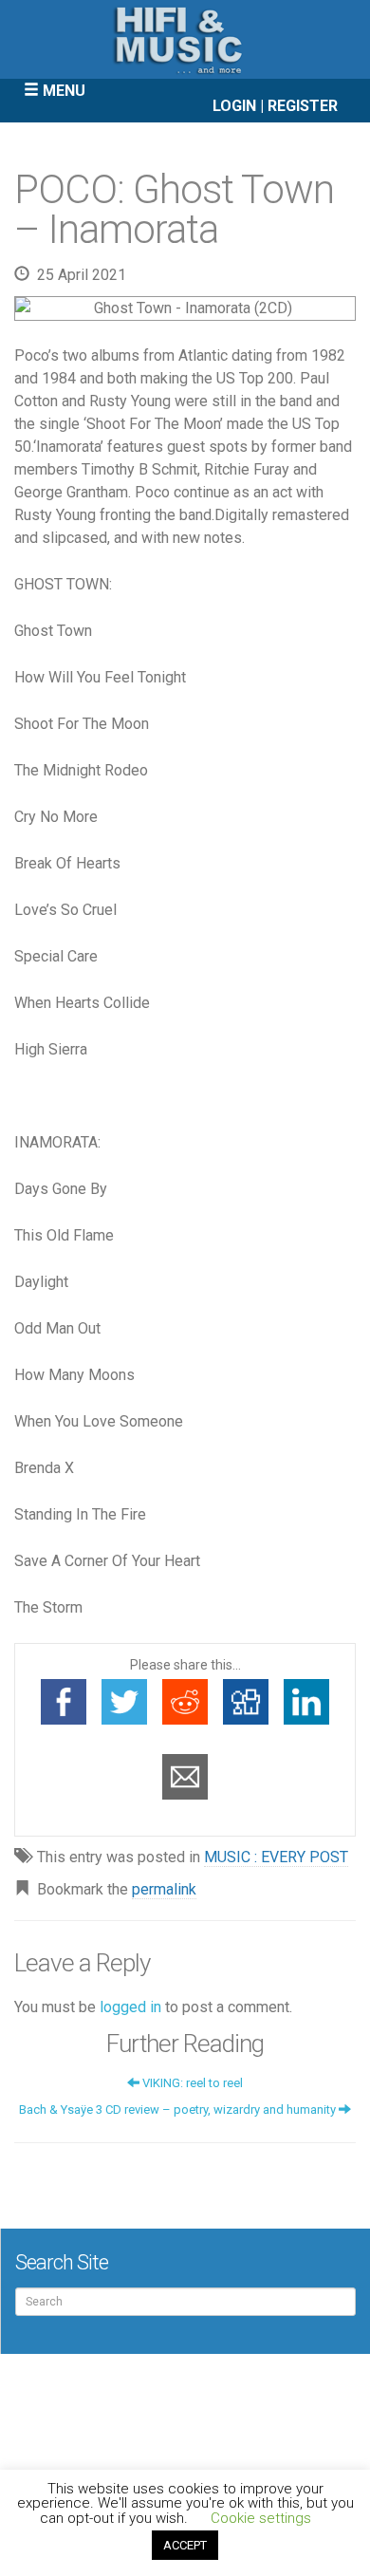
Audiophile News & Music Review (185, 39)
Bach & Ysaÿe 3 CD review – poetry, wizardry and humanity (179, 2109)
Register (303, 106)
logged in (130, 2007)
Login (234, 106)
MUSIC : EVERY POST (276, 1857)
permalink (164, 1889)
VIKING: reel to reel (191, 2083)
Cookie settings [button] (261, 2518)
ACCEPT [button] (185, 2545)
